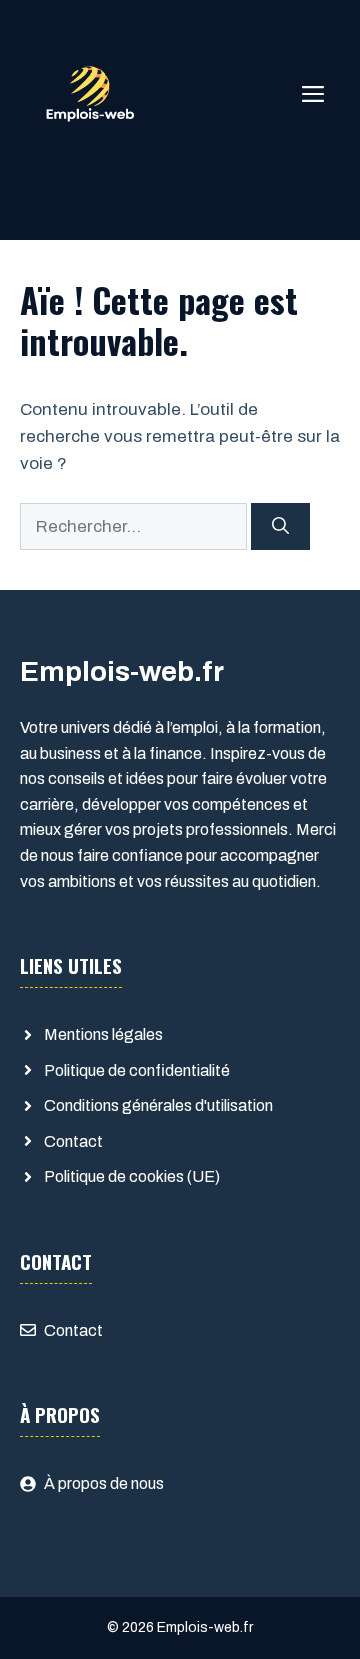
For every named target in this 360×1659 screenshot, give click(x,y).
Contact (73, 1141)
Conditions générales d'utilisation (158, 1105)
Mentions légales (103, 1034)
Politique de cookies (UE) (132, 1176)
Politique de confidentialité (137, 1070)
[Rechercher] (280, 527)
